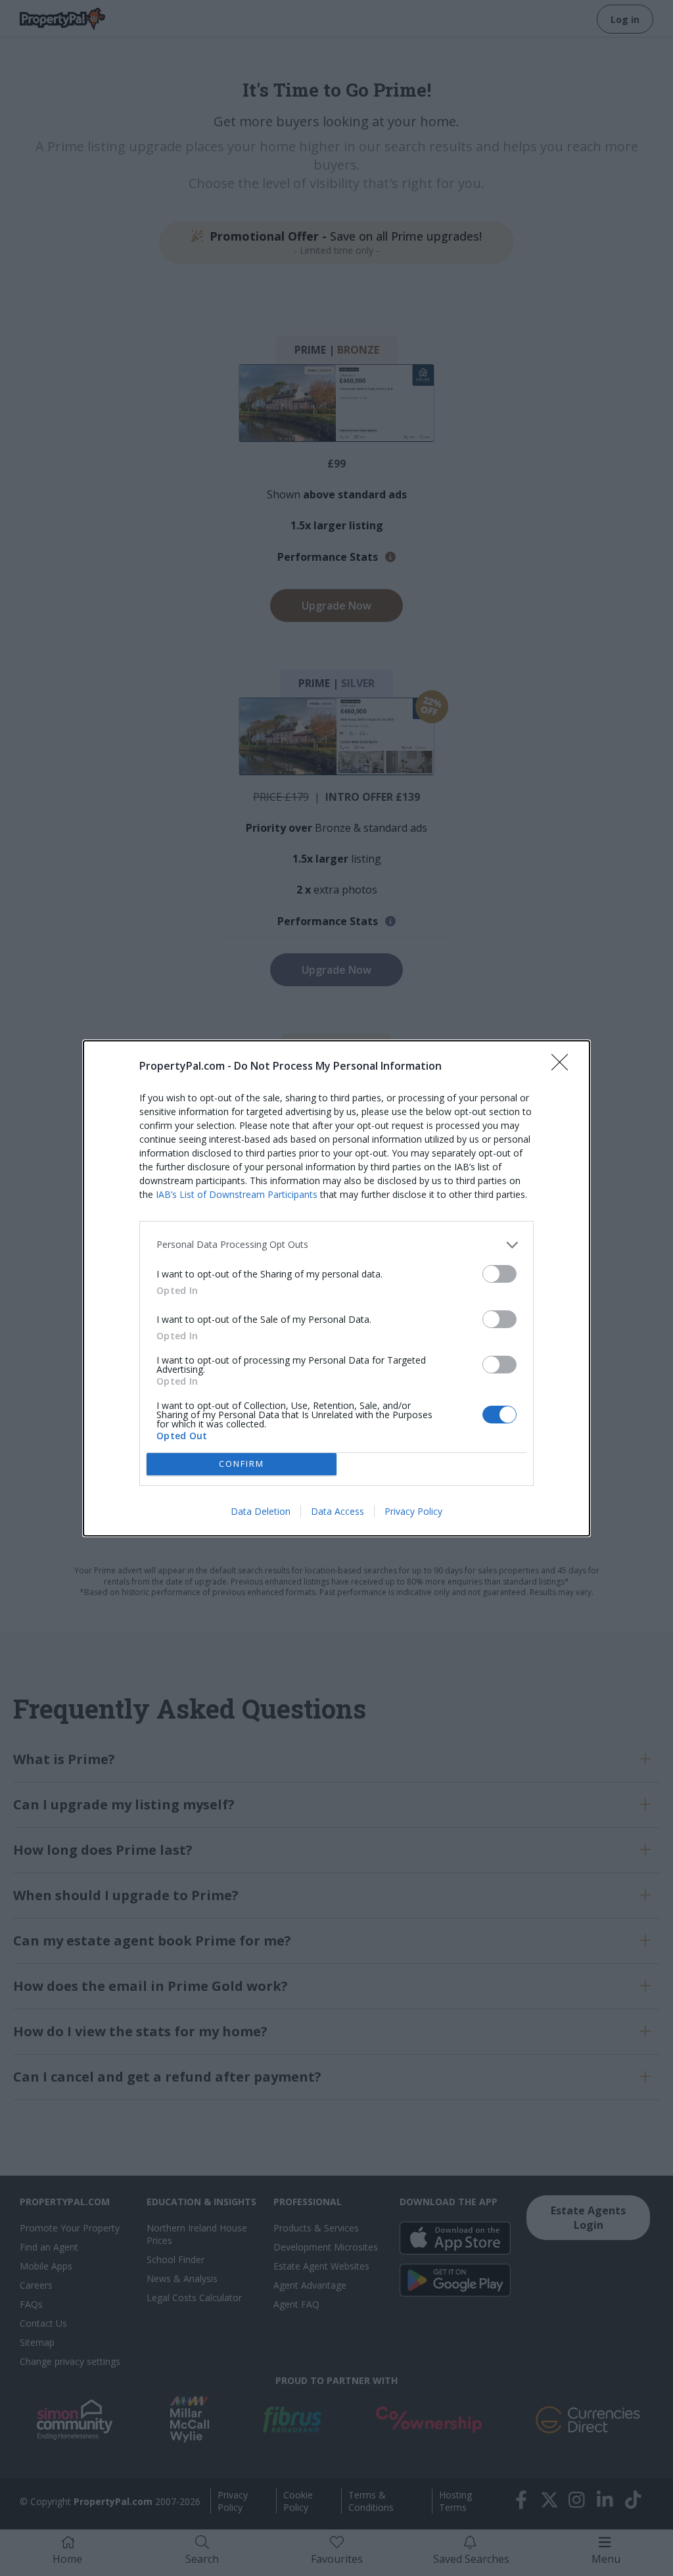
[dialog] (336, 1288)
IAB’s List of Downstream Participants (237, 1194)
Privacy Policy (413, 1511)
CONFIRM (242, 1464)
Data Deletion (261, 1511)
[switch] (499, 1274)
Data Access (337, 1511)
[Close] (564, 1066)
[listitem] (336, 1245)
